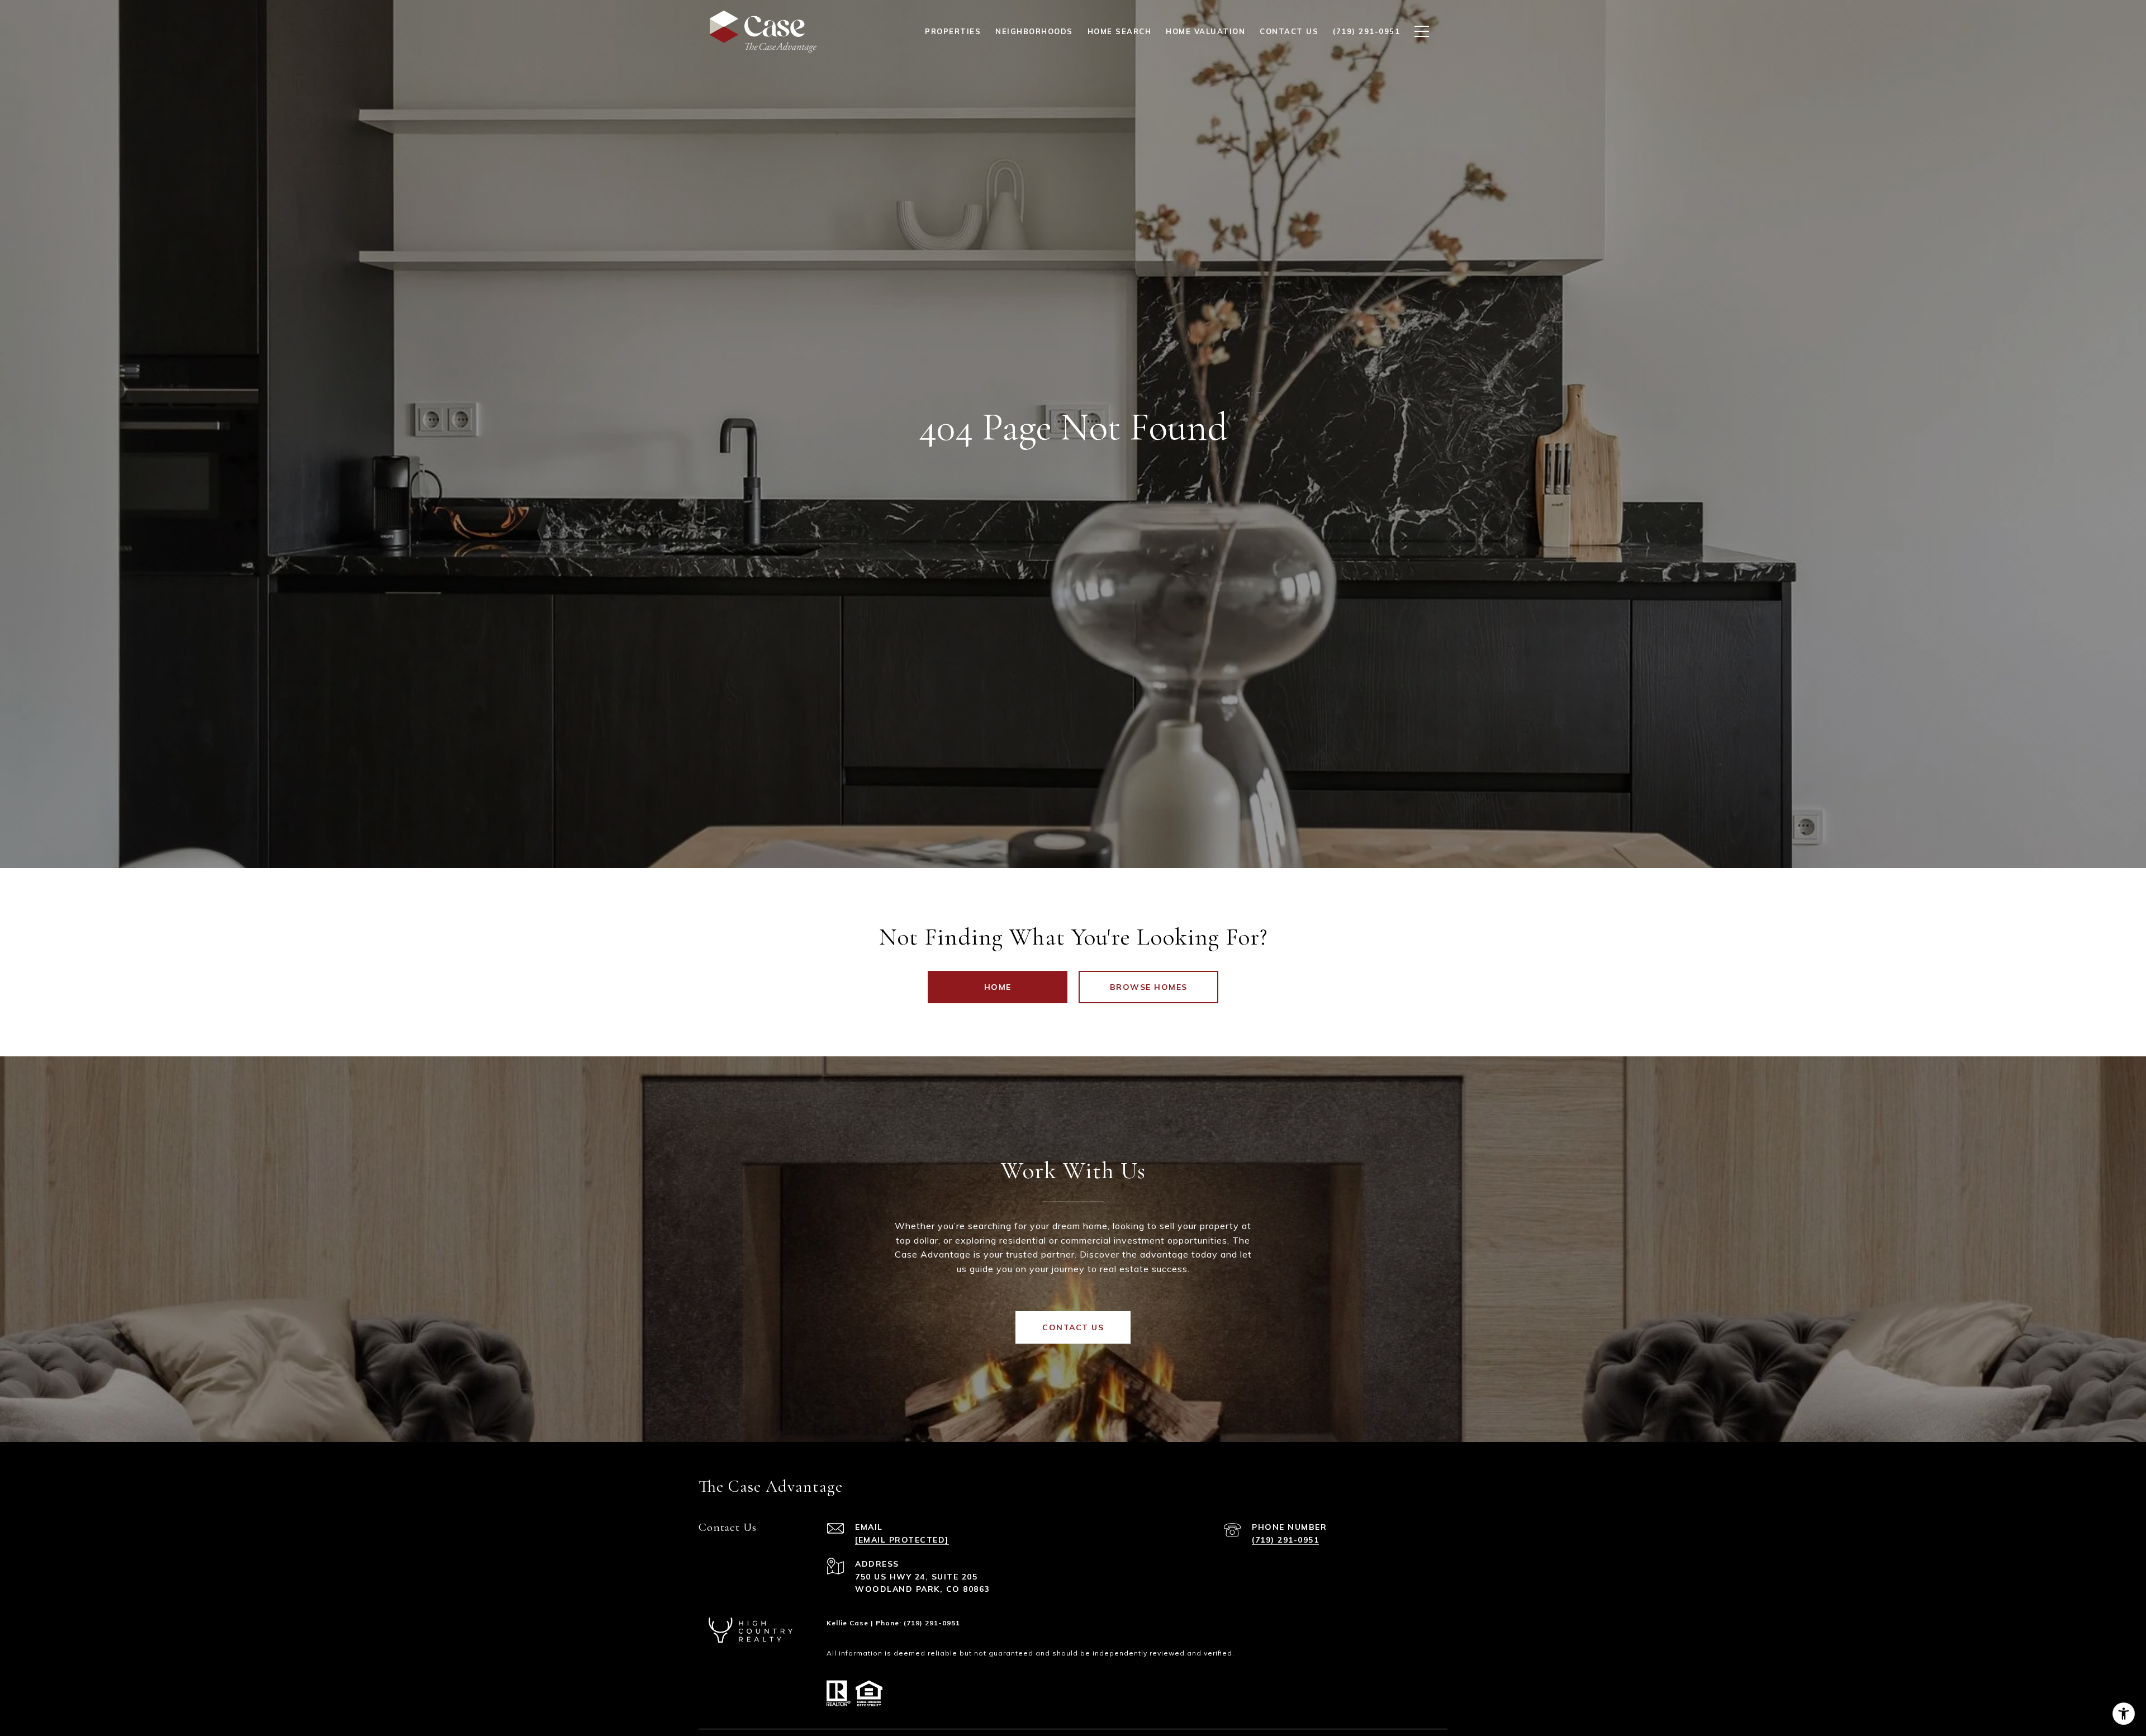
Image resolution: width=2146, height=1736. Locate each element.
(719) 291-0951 (1285, 1540)
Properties (953, 31)
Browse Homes (1149, 987)
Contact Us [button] (1073, 1327)
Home (998, 987)
